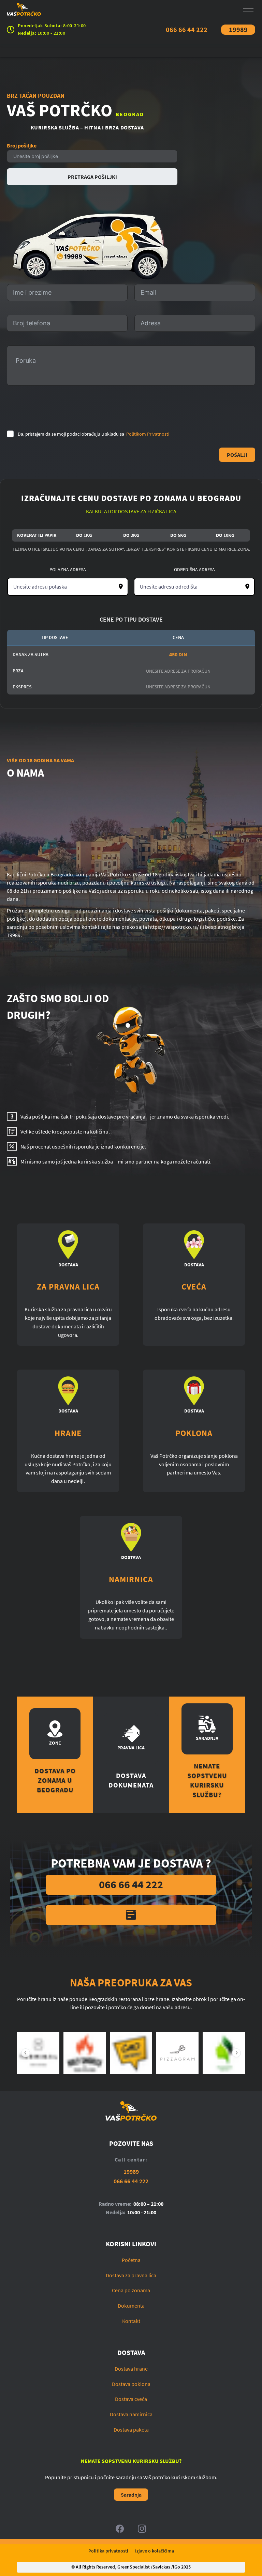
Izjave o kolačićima (155, 2551)
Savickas (161, 2567)
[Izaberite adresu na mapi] (121, 587)
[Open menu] (248, 10)
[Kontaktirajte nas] (131, 1915)
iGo (177, 2567)
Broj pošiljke (22, 145)
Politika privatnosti (108, 2551)
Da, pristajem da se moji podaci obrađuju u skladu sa (93, 434)
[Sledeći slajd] (236, 2053)
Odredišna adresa (194, 569)
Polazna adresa (68, 569)
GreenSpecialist (134, 2567)
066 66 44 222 (187, 29)
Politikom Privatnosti (148, 434)
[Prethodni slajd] (26, 2053)
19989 (238, 29)
